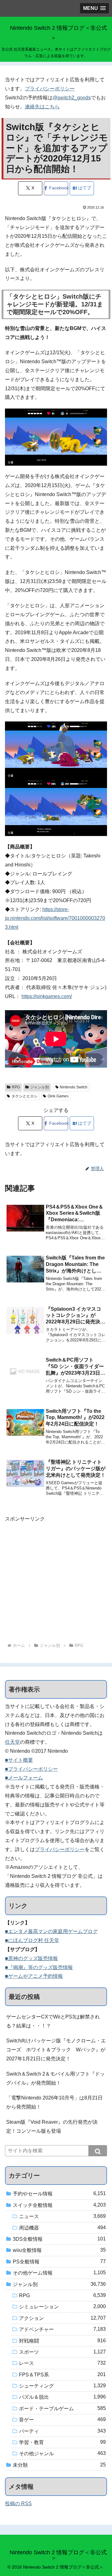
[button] (98, 2151)
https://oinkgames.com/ (47, 996)
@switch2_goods (72, 98)
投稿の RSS (18, 2504)
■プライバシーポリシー (31, 1769)
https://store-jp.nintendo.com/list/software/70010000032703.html (55, 918)
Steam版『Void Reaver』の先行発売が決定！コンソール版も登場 (52, 2126)
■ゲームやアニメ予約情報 (34, 1976)
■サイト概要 (19, 1760)
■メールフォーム (24, 1778)
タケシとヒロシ (25, 1096)
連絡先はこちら (42, 107)
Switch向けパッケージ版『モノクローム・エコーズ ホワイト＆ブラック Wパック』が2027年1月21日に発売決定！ (56, 2050)
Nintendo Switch (74, 1087)
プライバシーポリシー (50, 89)
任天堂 (12, 1742)
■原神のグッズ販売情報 (31, 1958)
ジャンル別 (40, 1087)
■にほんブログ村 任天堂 (32, 1940)
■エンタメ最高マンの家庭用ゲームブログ (51, 1931)
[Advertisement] (56, 1579)
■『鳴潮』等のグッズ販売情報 (39, 1967)
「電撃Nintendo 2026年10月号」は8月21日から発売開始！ (54, 2102)
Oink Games (58, 1096)
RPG (16, 1087)
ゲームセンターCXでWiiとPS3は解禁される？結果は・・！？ (53, 2021)
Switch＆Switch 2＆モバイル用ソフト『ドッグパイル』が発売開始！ (56, 2078)
